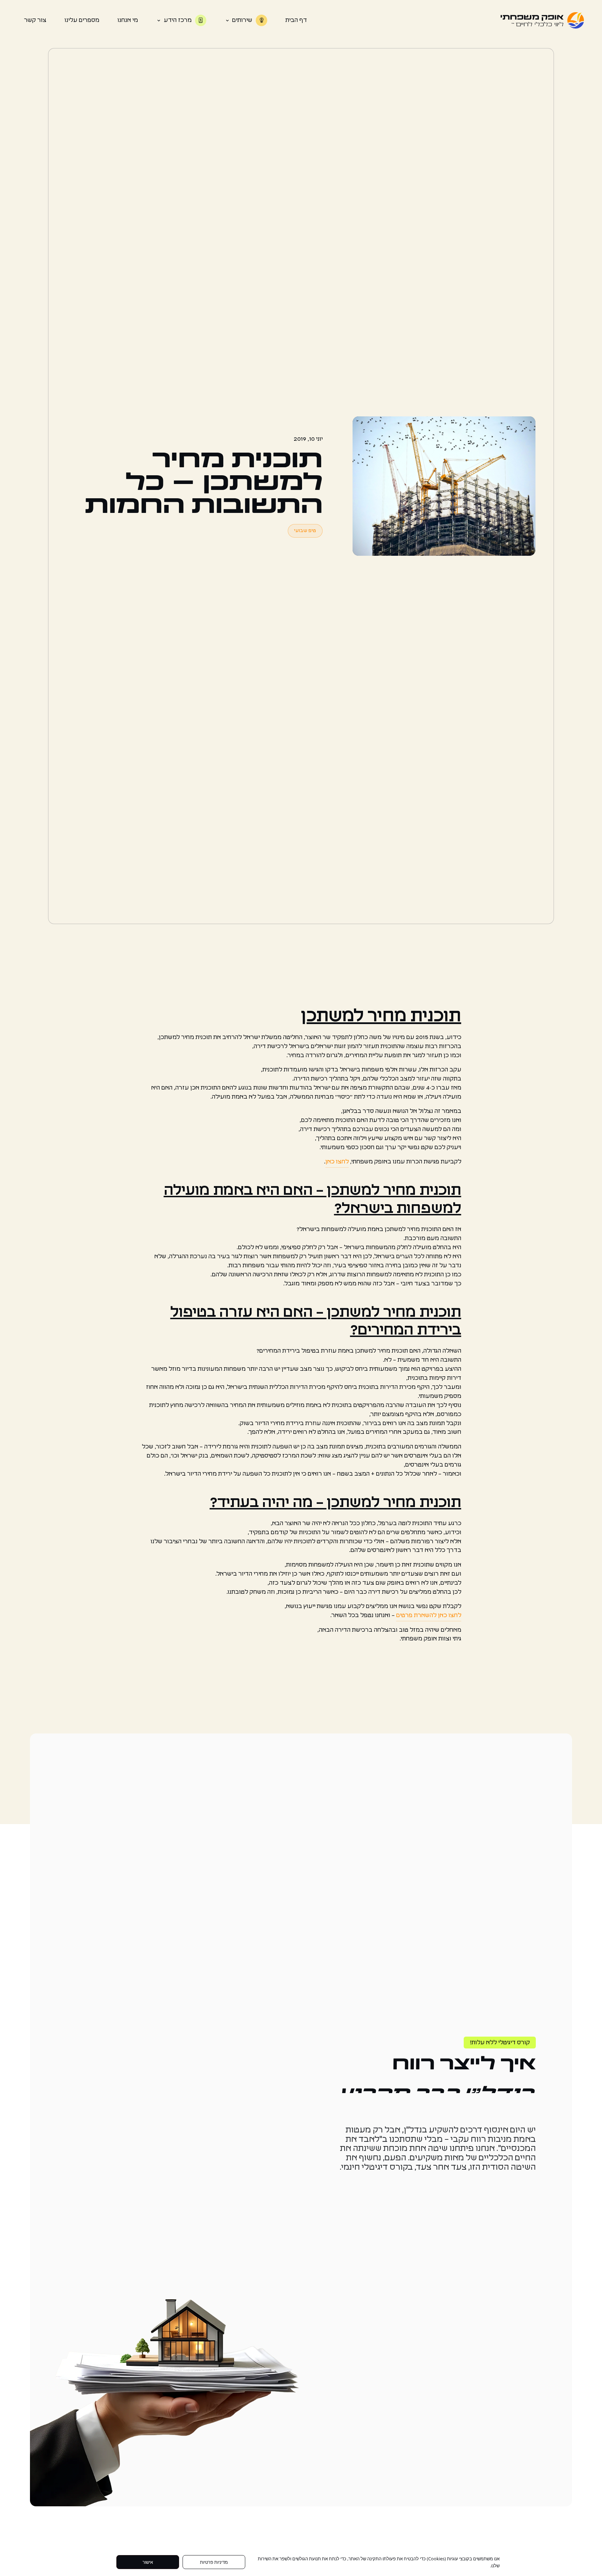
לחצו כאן (337, 1162)
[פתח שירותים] (227, 20)
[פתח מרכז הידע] (159, 20)
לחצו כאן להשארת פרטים (429, 1615)
